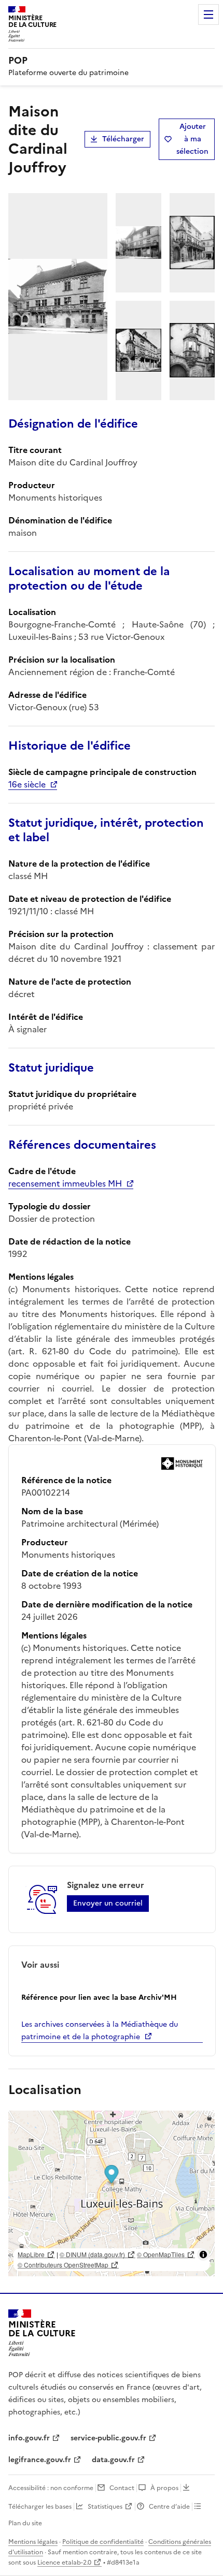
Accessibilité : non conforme (51, 2488)
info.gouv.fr (29, 2438)
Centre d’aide (169, 2507)
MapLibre (31, 2254)
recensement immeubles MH (65, 1183)
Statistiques (105, 2507)
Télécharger (123, 139)
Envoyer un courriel (108, 1903)
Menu (208, 14)
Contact (122, 2488)
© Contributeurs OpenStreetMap (63, 2265)
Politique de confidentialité (103, 2542)
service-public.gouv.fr (108, 2438)
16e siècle (27, 784)
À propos (164, 2488)
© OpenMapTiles (161, 2254)
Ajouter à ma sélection (192, 139)
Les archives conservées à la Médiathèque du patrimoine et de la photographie (100, 2031)
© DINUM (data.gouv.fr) (92, 2254)
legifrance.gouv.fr (40, 2460)
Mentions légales (33, 2542)
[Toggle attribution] (203, 2255)
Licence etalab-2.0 (64, 2563)
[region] (112, 2193)
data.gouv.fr (113, 2460)
